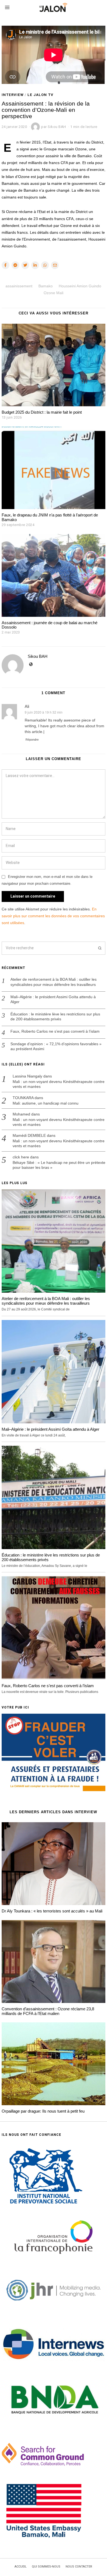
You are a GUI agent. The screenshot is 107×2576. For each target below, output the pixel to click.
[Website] (31, 664)
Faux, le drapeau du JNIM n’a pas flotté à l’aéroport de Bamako (50, 517)
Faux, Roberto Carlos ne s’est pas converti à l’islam (55, 1031)
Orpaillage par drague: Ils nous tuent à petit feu (43, 2111)
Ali (27, 706)
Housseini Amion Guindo (80, 286)
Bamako (46, 286)
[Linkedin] (35, 265)
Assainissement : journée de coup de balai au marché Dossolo (50, 625)
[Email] (55, 265)
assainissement (19, 286)
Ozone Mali (54, 293)
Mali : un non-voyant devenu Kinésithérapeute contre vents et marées (59, 1084)
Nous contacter (79, 2567)
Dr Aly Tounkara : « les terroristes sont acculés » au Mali (52, 1911)
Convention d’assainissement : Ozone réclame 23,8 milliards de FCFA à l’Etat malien (48, 2011)
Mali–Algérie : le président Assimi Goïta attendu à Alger (53, 999)
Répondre (32, 740)
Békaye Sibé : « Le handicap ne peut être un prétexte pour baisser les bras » (59, 1165)
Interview (13, 95)
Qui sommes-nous (46, 2567)
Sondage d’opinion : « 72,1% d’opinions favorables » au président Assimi (56, 1046)
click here (21, 1157)
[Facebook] (5, 265)
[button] (99, 948)
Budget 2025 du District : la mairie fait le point (42, 412)
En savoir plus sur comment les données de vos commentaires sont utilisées (53, 916)
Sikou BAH (38, 656)
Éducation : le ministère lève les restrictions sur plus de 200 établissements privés (55, 1017)
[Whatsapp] (45, 265)
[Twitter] (25, 265)
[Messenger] (15, 265)
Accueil (21, 2567)
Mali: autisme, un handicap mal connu (46, 1103)
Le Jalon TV (40, 95)
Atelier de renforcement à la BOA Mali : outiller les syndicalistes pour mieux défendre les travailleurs (54, 982)
